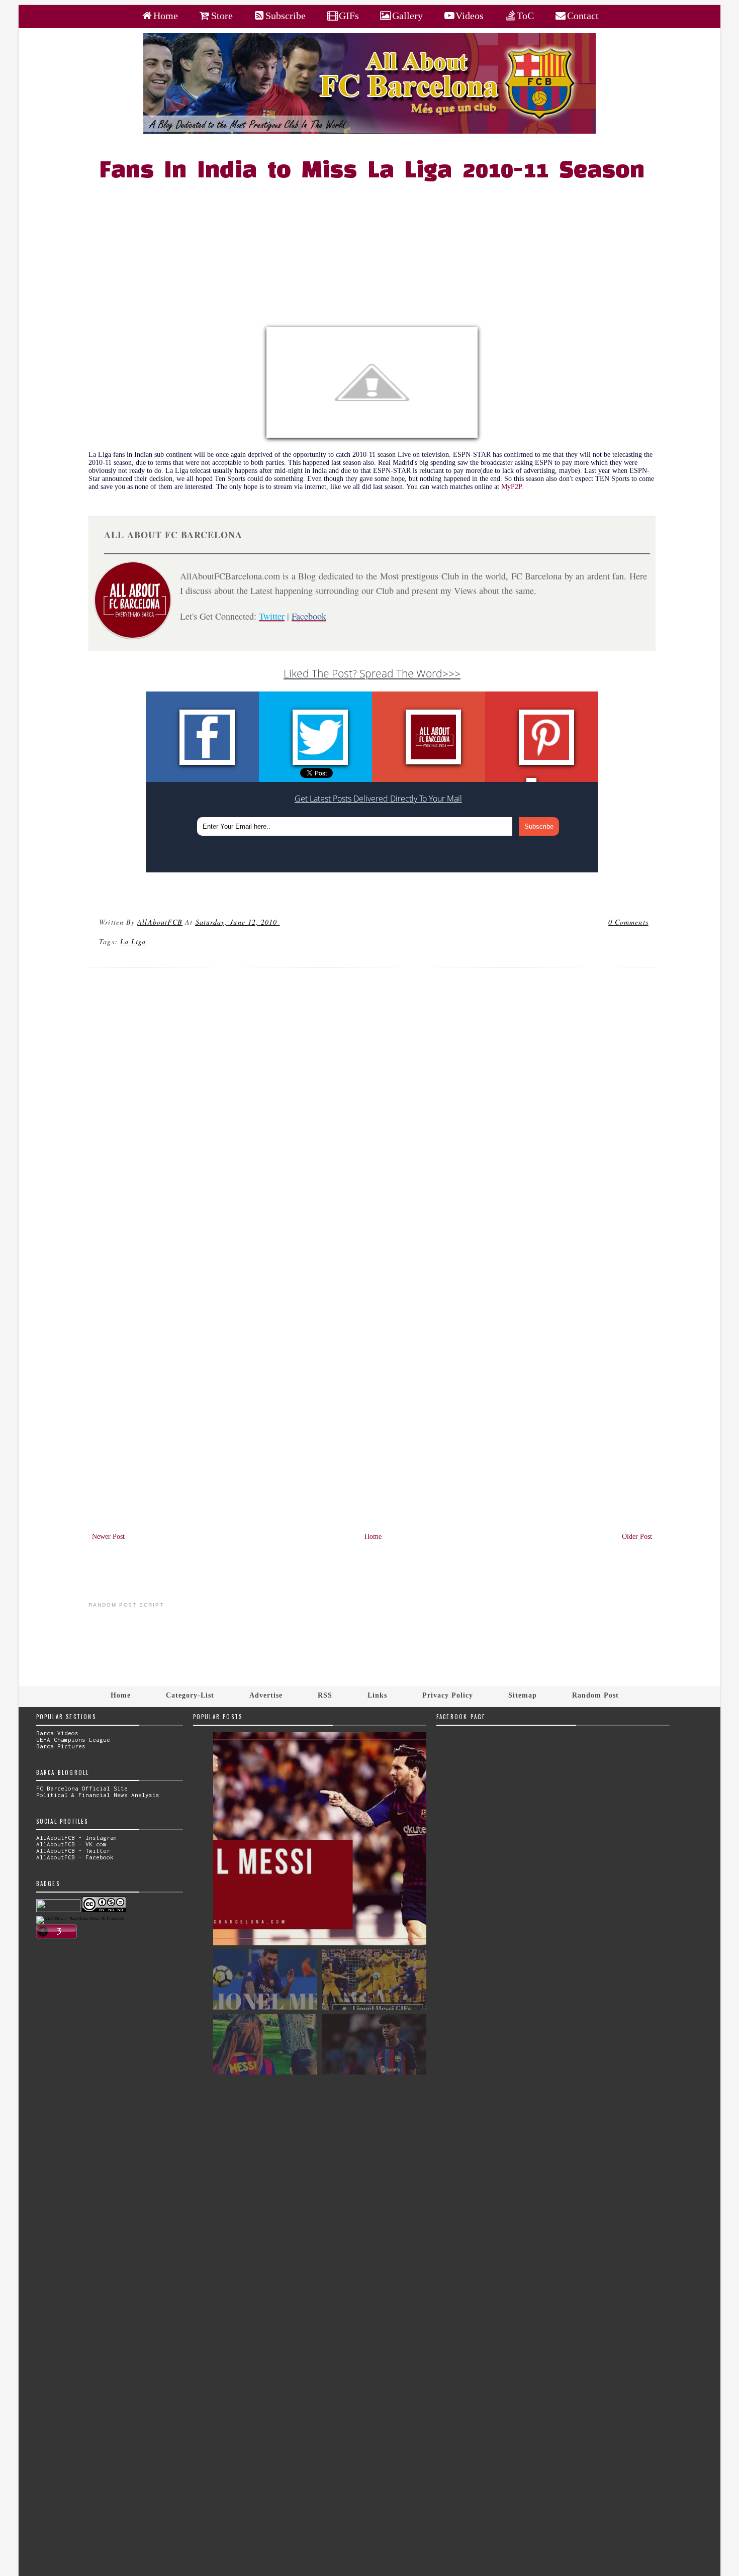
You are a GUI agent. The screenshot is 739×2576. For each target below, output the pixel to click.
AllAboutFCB (160, 922)
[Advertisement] (378, 257)
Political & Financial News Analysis (98, 1795)
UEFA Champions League (73, 1740)
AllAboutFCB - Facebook (75, 1857)
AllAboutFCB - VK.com (71, 1844)
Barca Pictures (61, 1746)
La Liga (133, 942)
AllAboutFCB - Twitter (73, 1851)
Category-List (190, 1695)
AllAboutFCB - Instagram (77, 1838)
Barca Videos (57, 1733)
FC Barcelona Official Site (82, 1788)
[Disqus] (372, 1111)
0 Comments (628, 922)
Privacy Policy (448, 1695)
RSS (325, 1695)
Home (373, 1537)
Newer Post (108, 1537)
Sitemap (523, 1695)
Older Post (637, 1537)
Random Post (595, 1695)
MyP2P (511, 487)
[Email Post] (282, 922)
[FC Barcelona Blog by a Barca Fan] (369, 131)
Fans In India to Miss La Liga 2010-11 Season (372, 171)
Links (377, 1695)
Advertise (266, 1695)
